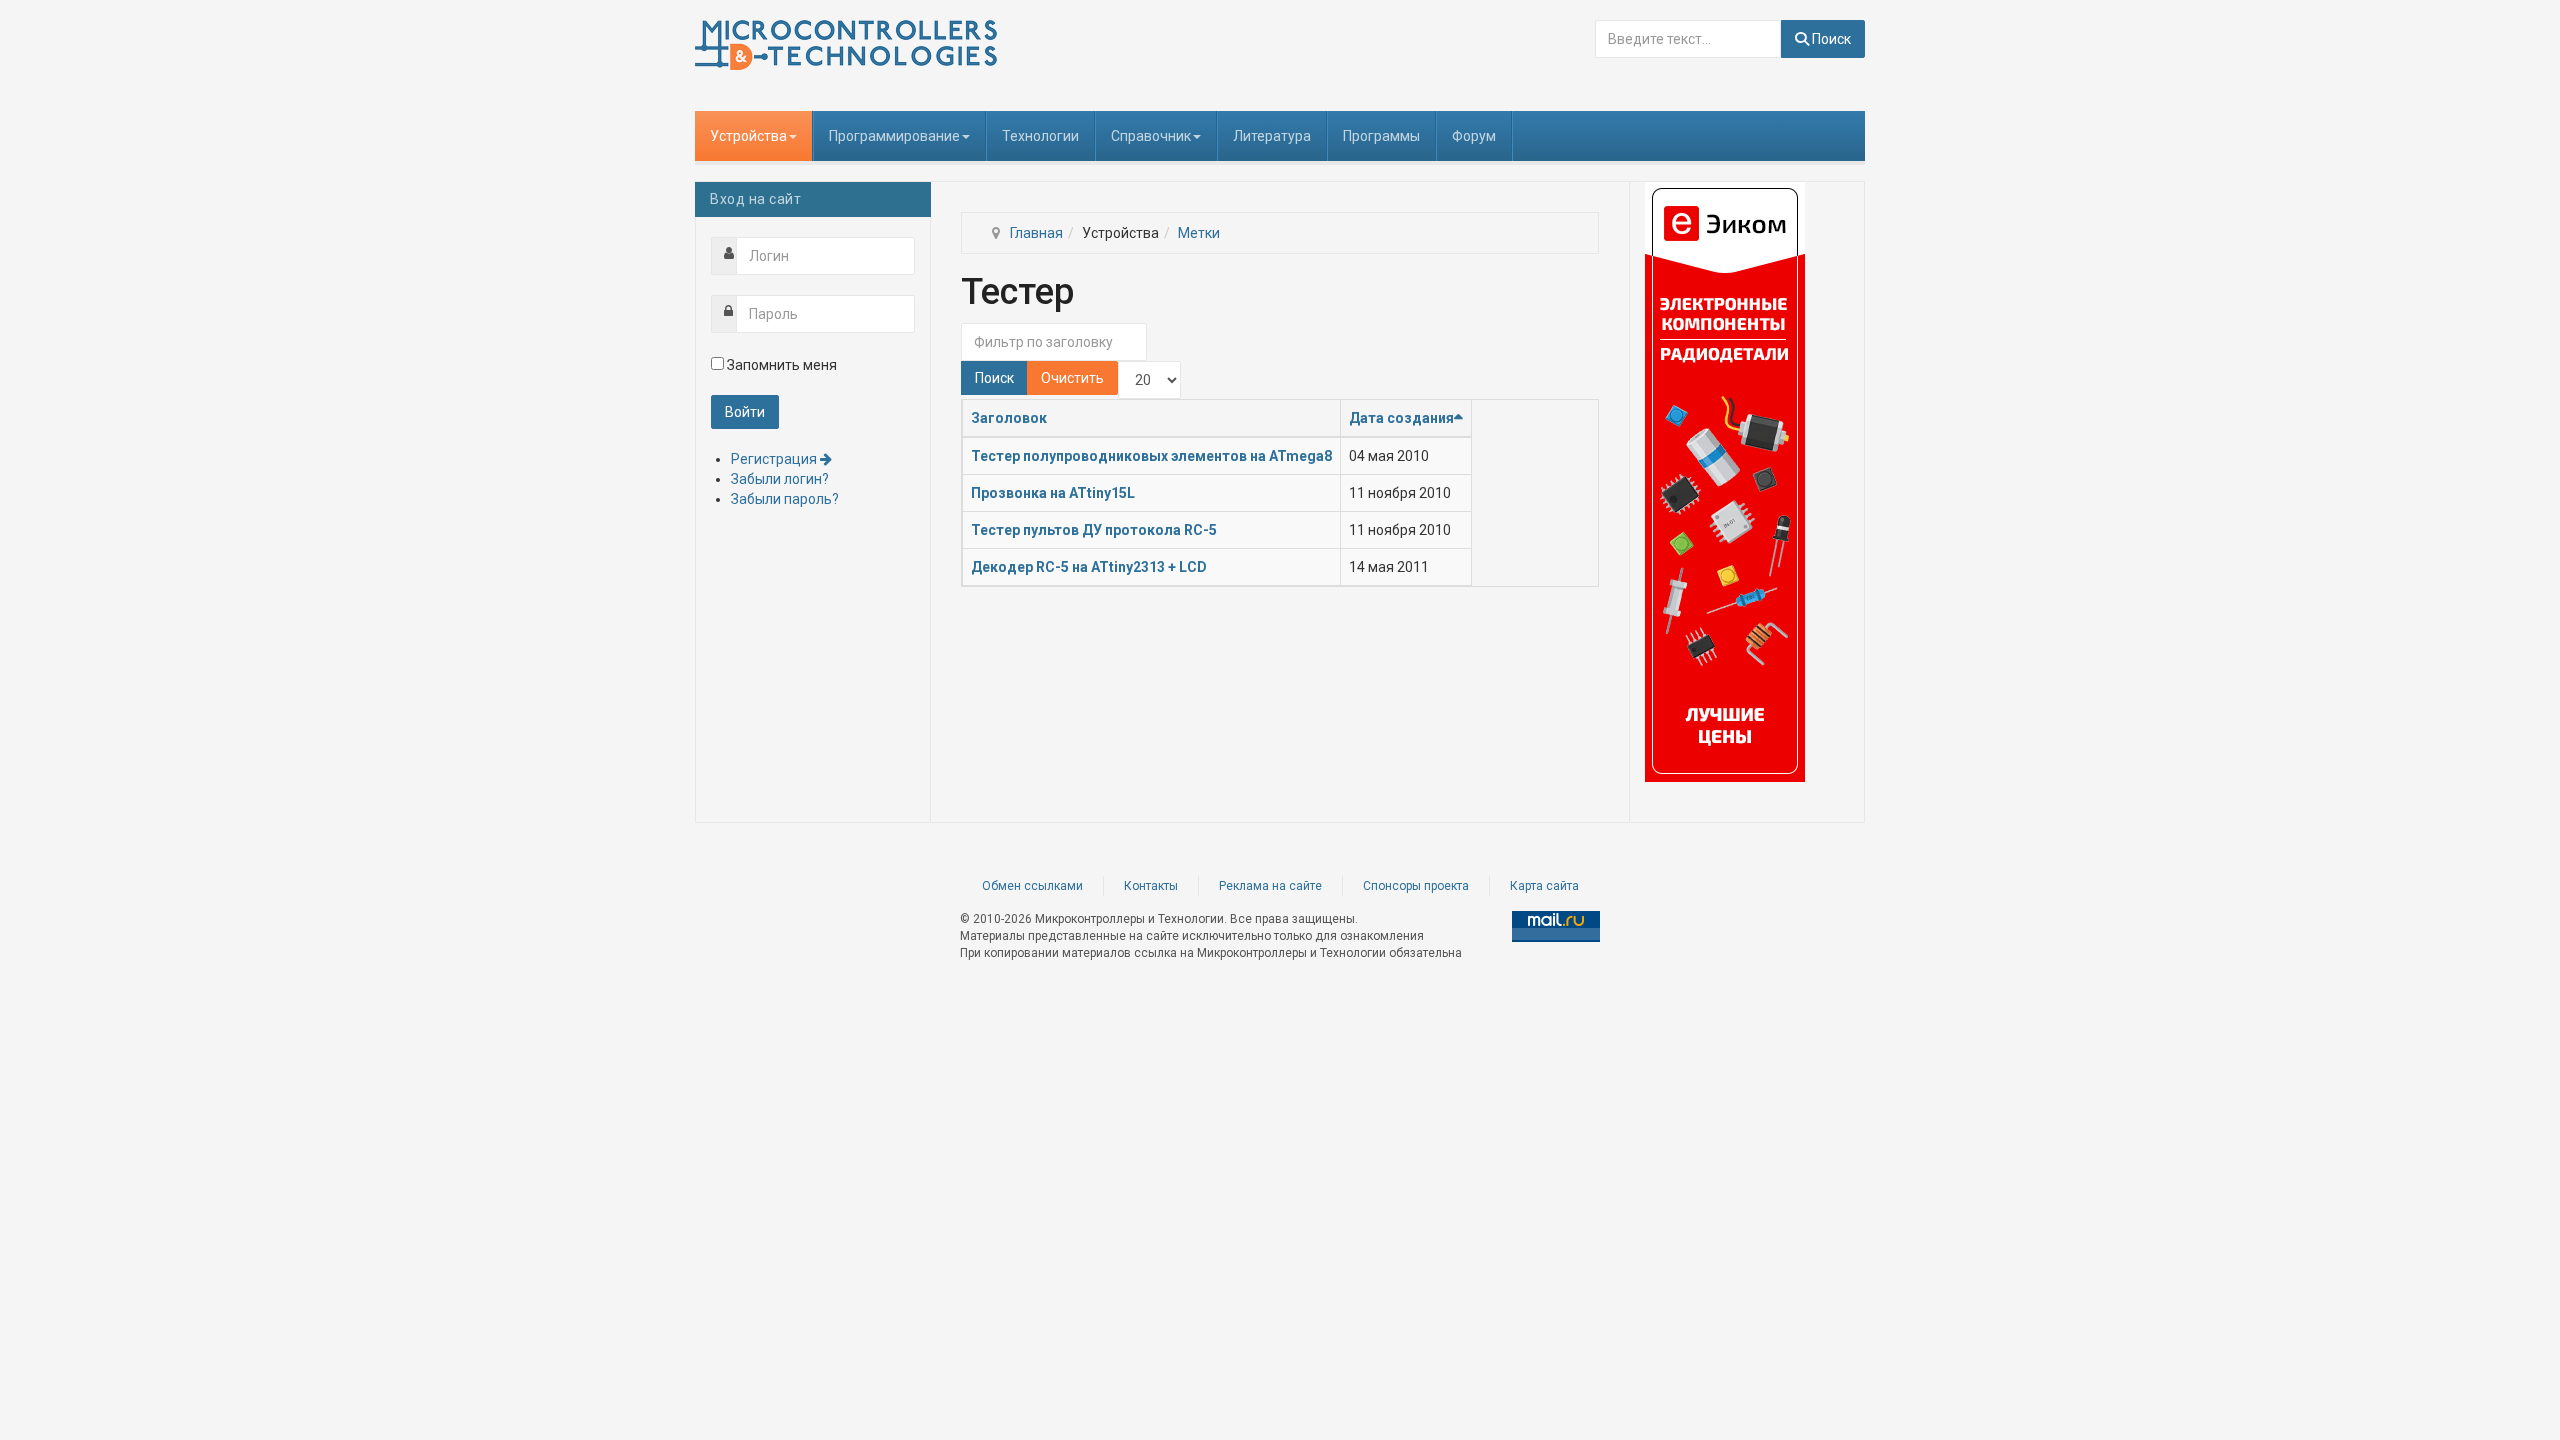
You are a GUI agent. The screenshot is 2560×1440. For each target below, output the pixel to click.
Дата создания (1401, 418)
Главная (1036, 233)
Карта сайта (1544, 886)
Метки (1199, 233)
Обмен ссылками (1032, 886)
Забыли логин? (780, 479)
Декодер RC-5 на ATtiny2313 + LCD (1089, 567)
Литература (1272, 136)
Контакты (1151, 886)
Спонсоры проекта (1416, 886)
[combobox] (1688, 39)
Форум (1474, 136)
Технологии (1040, 136)
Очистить (1072, 378)
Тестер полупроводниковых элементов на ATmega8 (1151, 456)
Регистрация (775, 459)
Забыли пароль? (785, 499)
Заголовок (1009, 418)
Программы (1381, 136)
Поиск (1830, 39)
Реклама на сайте (1270, 886)
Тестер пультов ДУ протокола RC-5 (1094, 530)
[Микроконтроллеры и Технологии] (846, 45)
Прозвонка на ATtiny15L (1053, 493)
